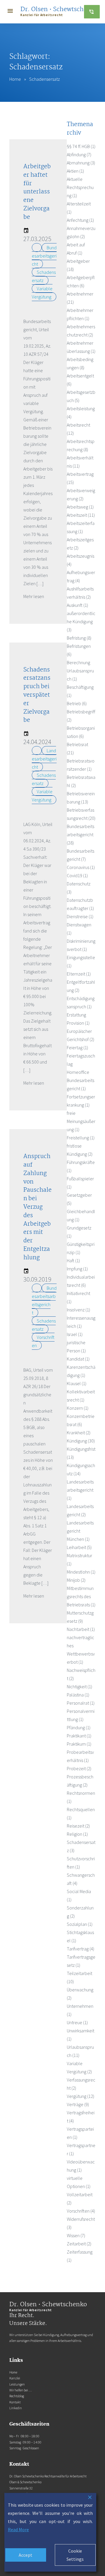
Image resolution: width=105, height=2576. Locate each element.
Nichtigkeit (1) (79, 1687)
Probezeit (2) (79, 1768)
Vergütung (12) (80, 2096)
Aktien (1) (75, 171)
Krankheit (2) (79, 1433)
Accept (26, 2555)
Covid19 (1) (77, 875)
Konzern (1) (78, 1408)
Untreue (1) (77, 2022)
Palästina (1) (78, 1695)
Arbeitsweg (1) (80, 507)
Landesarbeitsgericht (44, 759)
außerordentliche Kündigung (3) (81, 621)
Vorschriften (43, 1341)
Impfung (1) (77, 1269)
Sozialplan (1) (80, 1924)
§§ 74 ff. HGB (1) (81, 146)
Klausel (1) (77, 1383)
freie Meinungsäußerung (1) (81, 1121)
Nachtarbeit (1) (81, 1629)
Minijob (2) (76, 1580)
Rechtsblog (17, 2396)
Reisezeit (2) (78, 1826)
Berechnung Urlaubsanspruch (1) (80, 671)
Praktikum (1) (79, 1744)
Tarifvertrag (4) (80, 1949)
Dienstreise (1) (80, 916)
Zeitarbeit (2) (79, 2244)
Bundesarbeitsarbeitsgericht (44, 1300)
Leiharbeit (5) (79, 1547)
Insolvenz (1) (78, 1310)
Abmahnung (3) (81, 163)
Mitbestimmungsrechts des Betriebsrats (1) (81, 1596)
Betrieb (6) (77, 703)
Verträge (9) (78, 2104)
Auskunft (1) (77, 605)
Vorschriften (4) (81, 2211)
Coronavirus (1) (81, 867)
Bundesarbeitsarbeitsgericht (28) (80, 834)
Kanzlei (15, 2378)
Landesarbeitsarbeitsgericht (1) (80, 1490)
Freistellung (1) (81, 1138)
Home (15, 79)
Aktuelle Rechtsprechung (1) (80, 187)
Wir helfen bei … (21, 2390)
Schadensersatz (44, 276)
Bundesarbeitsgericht (44, 256)
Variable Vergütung (42, 293)
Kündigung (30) (81, 1441)
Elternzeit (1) (79, 974)
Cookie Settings (75, 2555)
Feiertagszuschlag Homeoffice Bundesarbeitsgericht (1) (81, 1072)
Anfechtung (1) (80, 220)
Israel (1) (75, 1334)
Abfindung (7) (79, 154)
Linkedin (16, 2408)
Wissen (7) (76, 2235)
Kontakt (15, 2402)
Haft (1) (73, 1260)
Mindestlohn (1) (81, 1572)
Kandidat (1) (78, 1359)
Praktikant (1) (79, 1736)
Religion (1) (77, 1834)
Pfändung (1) (79, 1727)
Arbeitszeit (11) (81, 515)
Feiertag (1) (77, 1047)
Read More (18, 2529)
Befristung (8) (79, 638)
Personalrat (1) (81, 1703)
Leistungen (17, 2384)
